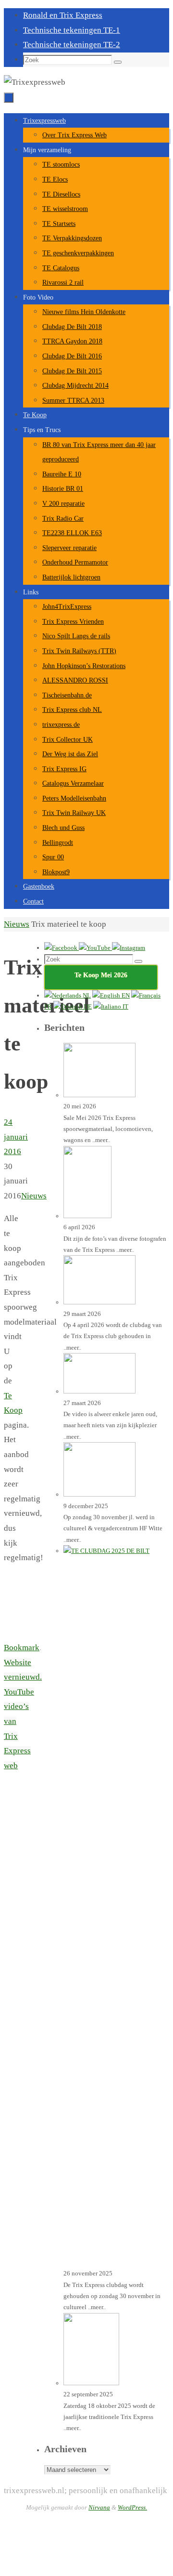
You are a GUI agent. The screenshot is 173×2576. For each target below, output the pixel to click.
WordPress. (132, 2507)
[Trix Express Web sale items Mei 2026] (99, 1095)
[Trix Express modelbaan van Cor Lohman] (99, 1391)
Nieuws (17, 924)
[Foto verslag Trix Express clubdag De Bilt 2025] (99, 1494)
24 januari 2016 (16, 1137)
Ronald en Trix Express (63, 15)
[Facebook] (62, 948)
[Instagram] (129, 948)
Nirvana (99, 2507)
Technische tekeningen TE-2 (72, 45)
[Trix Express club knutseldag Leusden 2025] (91, 2383)
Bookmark (22, 1648)
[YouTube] (95, 948)
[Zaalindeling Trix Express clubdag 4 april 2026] (99, 1302)
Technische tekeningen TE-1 (72, 30)
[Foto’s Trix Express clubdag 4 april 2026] (87, 1216)
